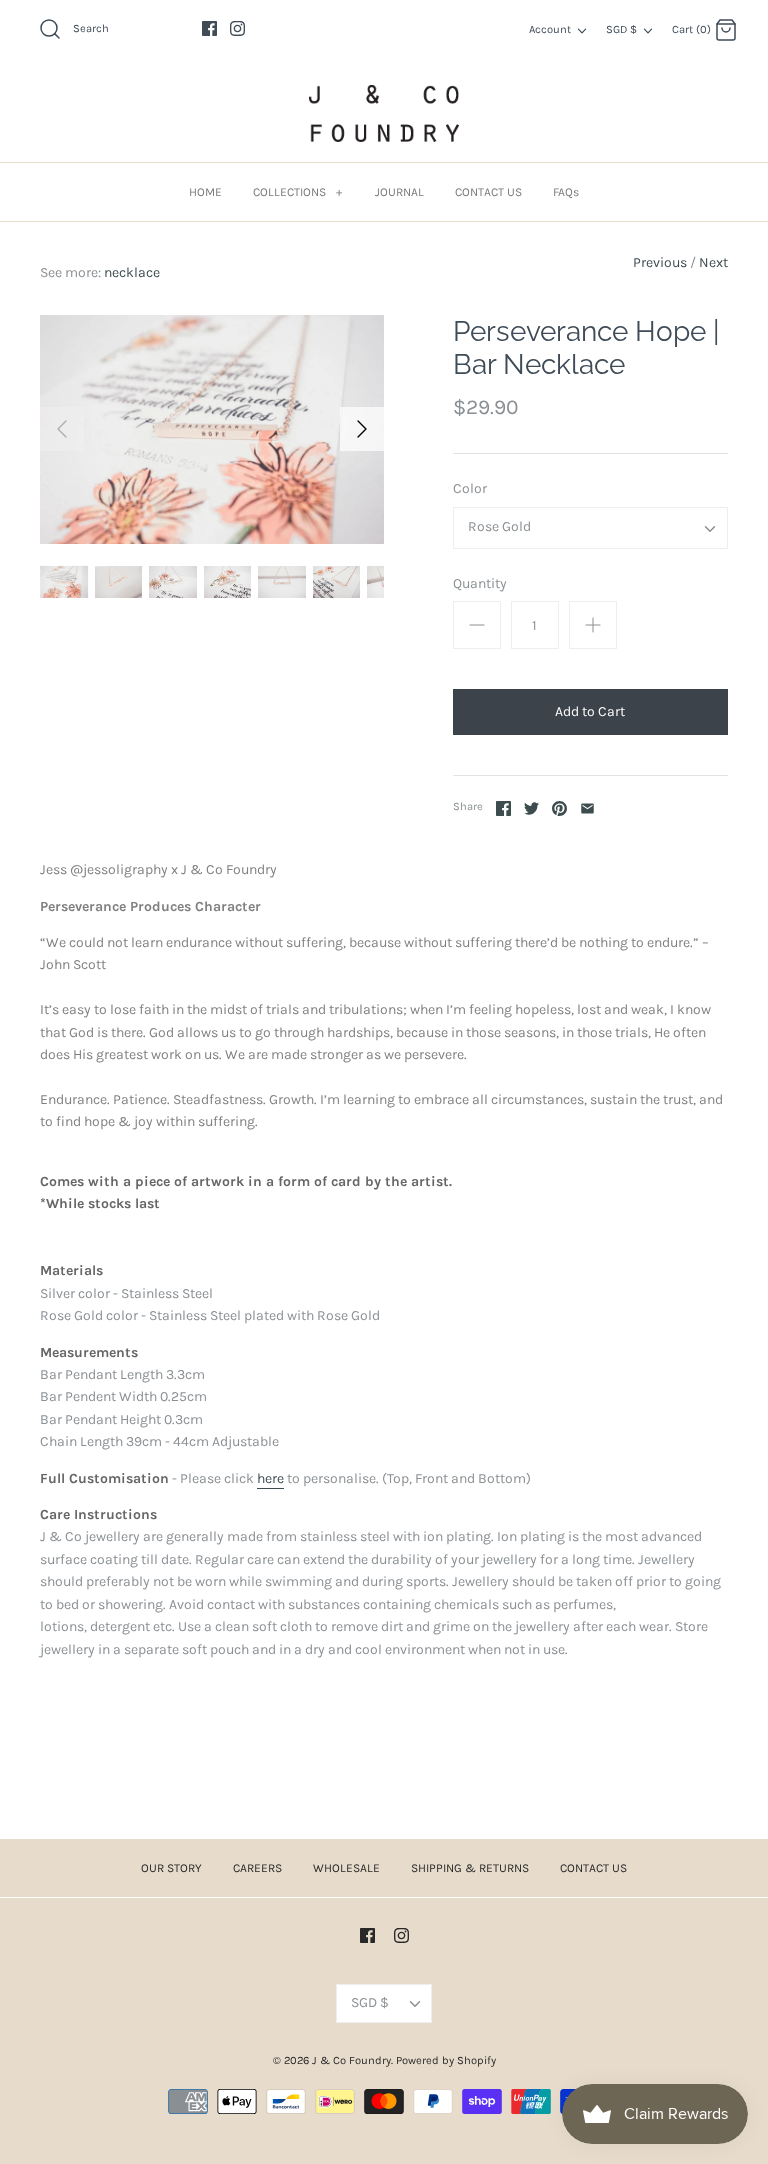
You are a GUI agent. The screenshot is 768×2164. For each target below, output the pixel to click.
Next (713, 262)
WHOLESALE (346, 1868)
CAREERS (257, 1868)
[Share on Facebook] (503, 808)
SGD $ (621, 29)
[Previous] (62, 429)
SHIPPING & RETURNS (470, 1868)
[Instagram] (237, 28)
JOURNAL (399, 192)
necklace (132, 272)
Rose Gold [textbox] (499, 527)
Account (550, 29)
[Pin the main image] (559, 808)
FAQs (566, 192)
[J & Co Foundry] (384, 113)
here (270, 1478)
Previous (660, 262)
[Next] (362, 429)
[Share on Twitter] (531, 808)
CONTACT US (488, 192)
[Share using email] (587, 808)
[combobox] (590, 528)
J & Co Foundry (351, 2060)
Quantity (480, 583)
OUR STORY (171, 1868)
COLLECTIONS (297, 192)
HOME (205, 192)
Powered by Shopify (446, 2060)
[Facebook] (209, 28)
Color (470, 488)
